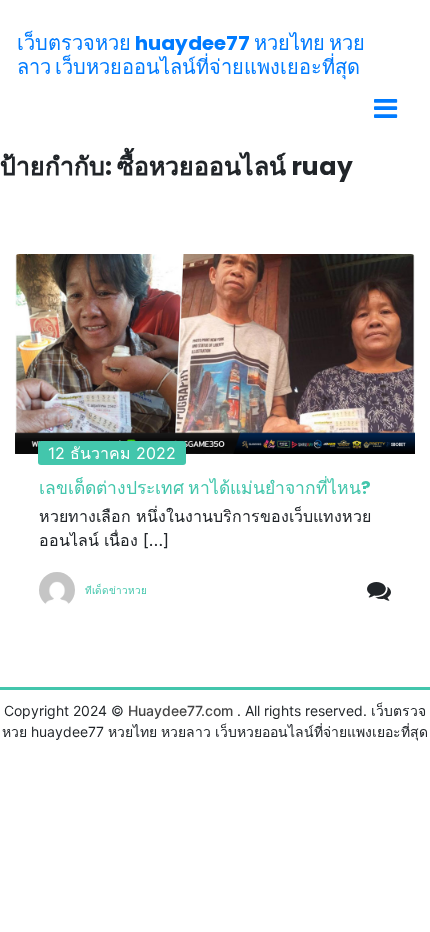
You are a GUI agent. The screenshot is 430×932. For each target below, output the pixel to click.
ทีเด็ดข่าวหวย (116, 590)
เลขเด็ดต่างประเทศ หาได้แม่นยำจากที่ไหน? (205, 488)
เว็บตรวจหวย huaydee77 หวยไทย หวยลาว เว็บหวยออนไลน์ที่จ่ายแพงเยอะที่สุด (191, 55)
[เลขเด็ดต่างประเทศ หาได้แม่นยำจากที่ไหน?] (215, 354)
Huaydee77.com (180, 710)
